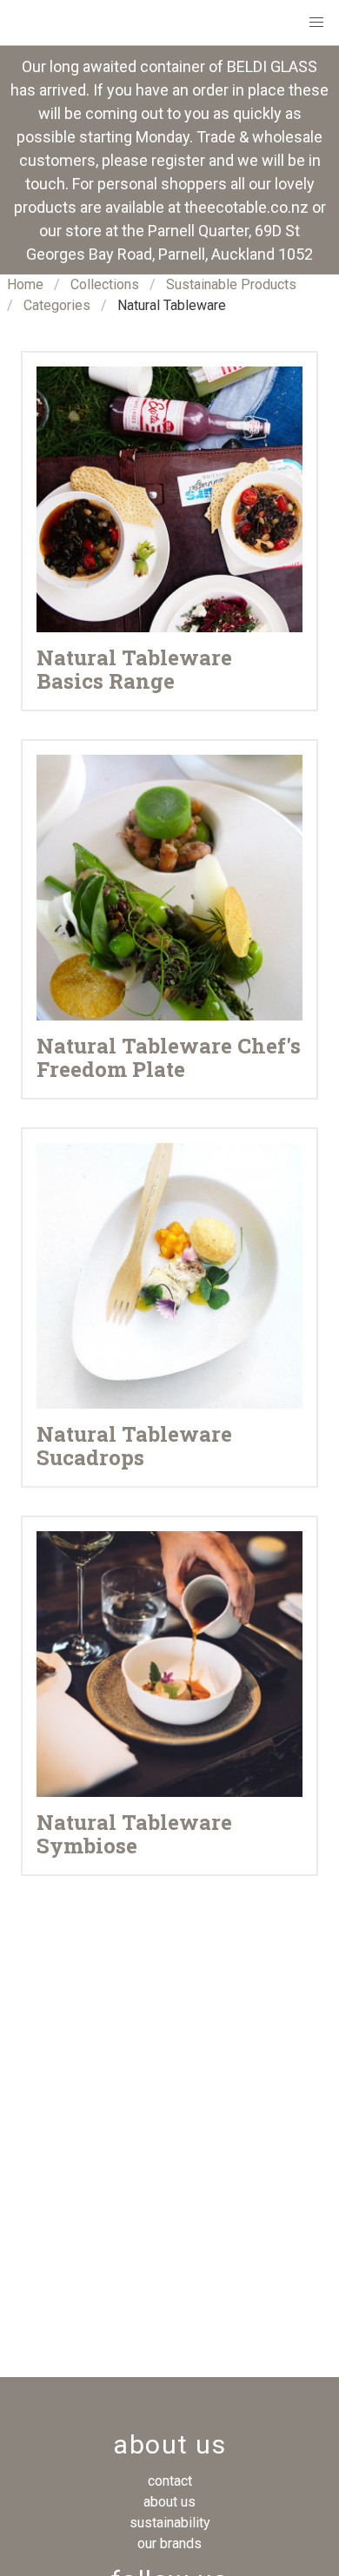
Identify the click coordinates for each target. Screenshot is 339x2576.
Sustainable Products (231, 284)
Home (25, 284)
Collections (105, 284)
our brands (169, 2543)
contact (170, 2481)
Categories (57, 305)
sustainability (170, 2523)
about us (169, 2502)
